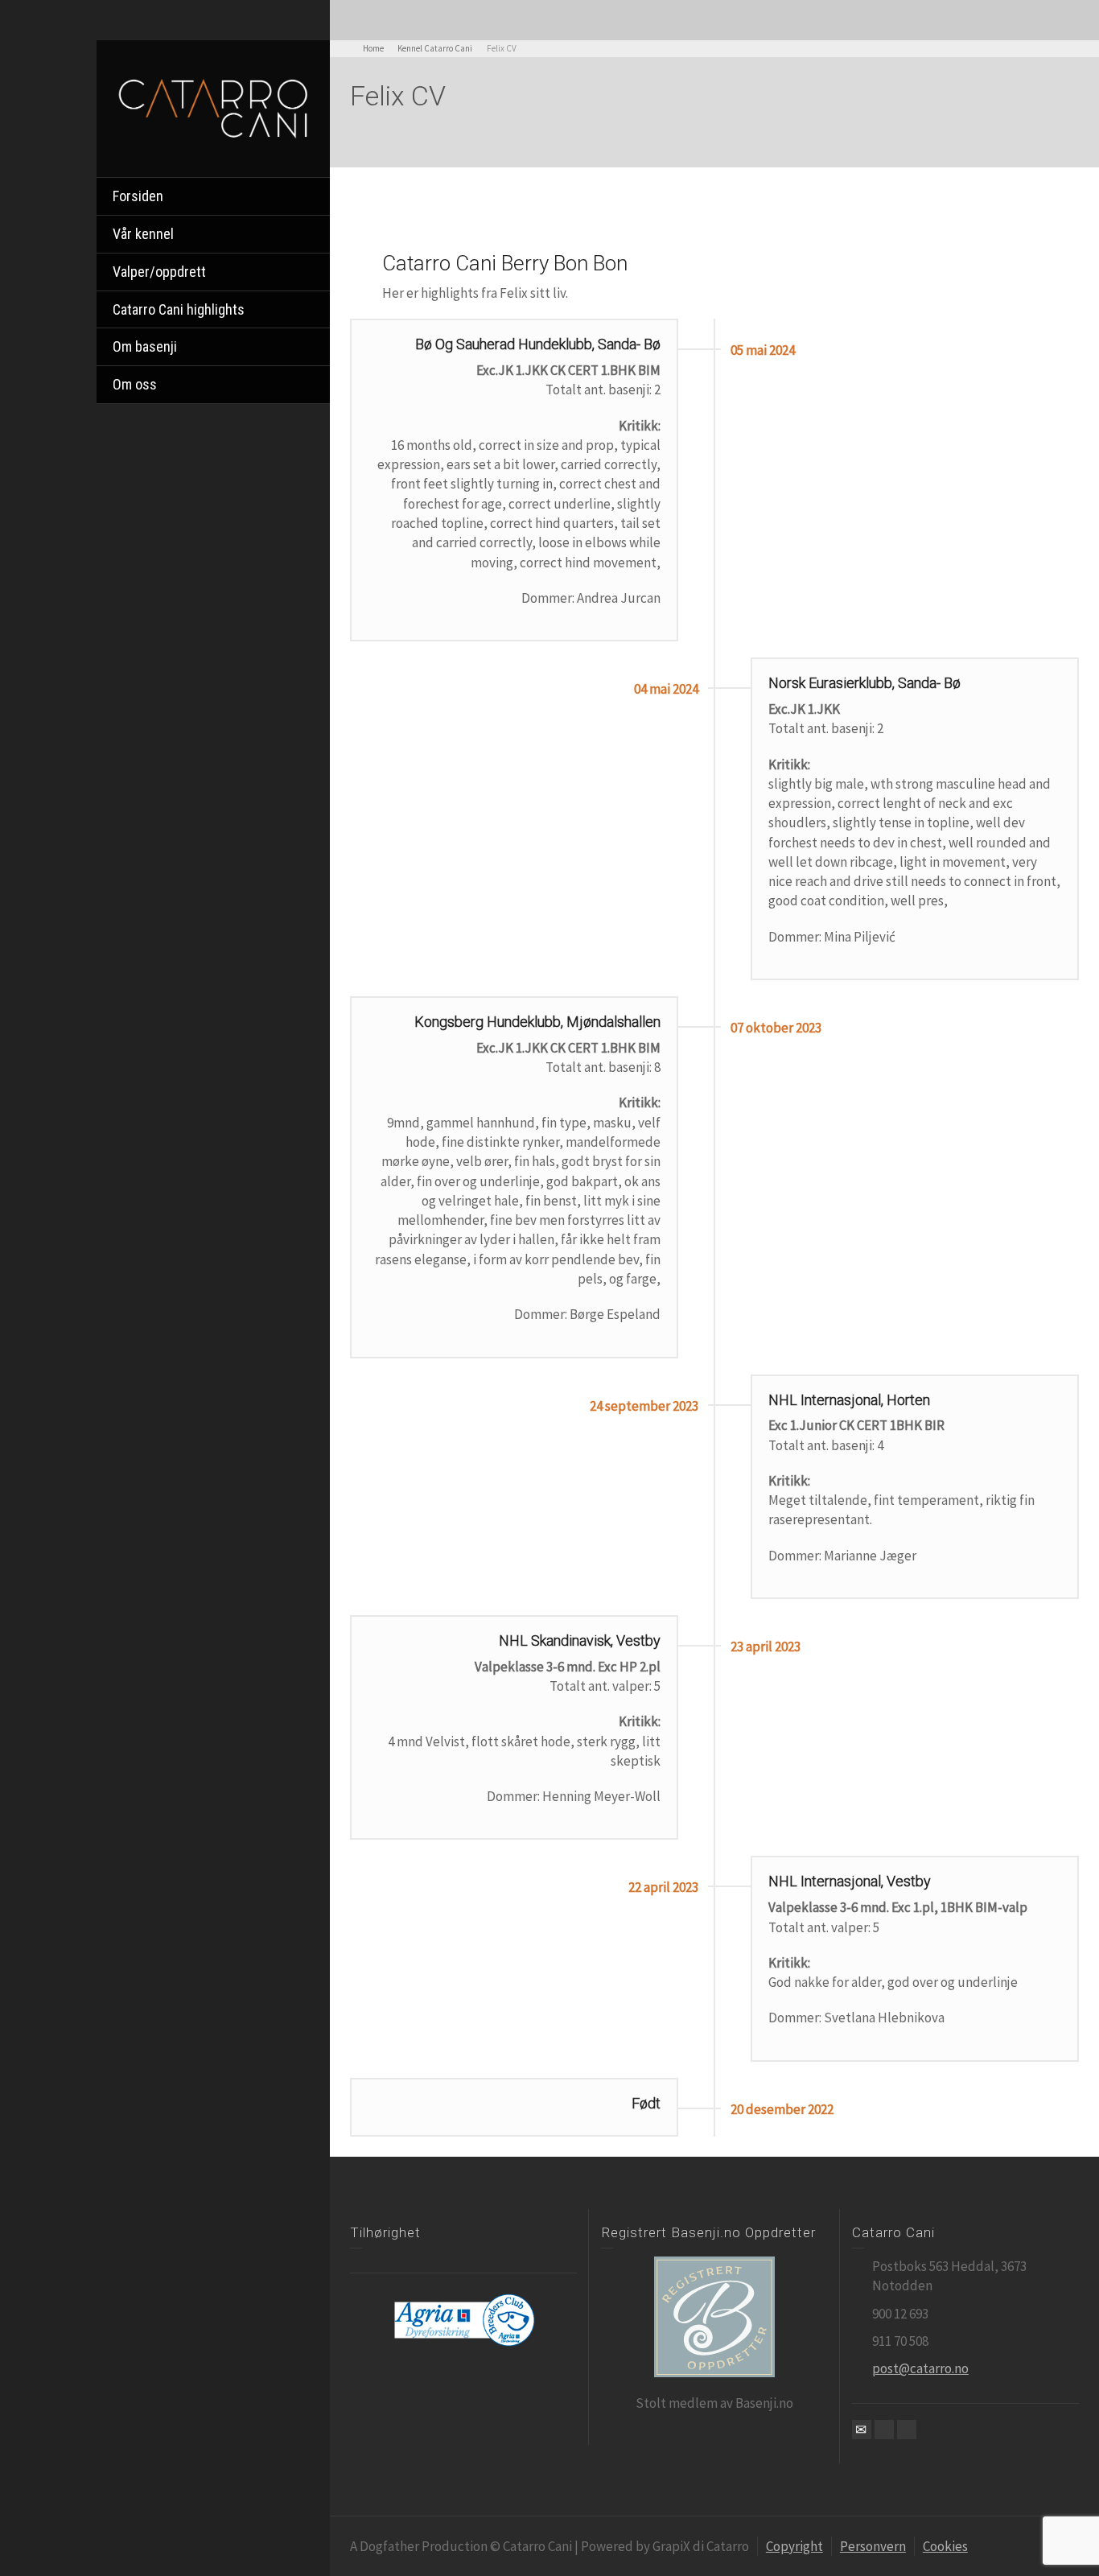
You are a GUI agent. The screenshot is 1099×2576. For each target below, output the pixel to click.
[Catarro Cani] (213, 107)
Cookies (945, 2546)
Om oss (135, 384)
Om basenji (145, 346)
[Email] (862, 2430)
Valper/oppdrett (159, 272)
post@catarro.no (920, 2368)
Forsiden (138, 196)
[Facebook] (884, 2430)
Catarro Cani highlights (179, 309)
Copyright (794, 2546)
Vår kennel (143, 234)
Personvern (873, 2546)
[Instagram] (907, 2430)
